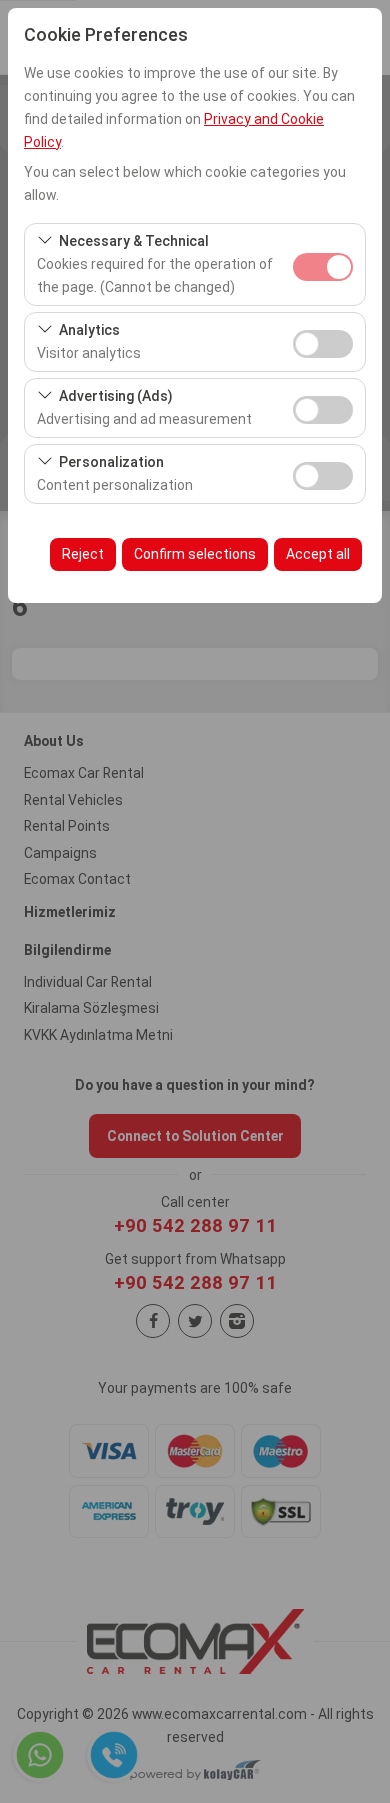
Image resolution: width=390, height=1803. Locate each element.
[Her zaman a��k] (323, 264)
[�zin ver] (323, 341)
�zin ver (323, 344)
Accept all (318, 554)
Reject (83, 554)
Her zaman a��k (323, 267)
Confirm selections (195, 554)
